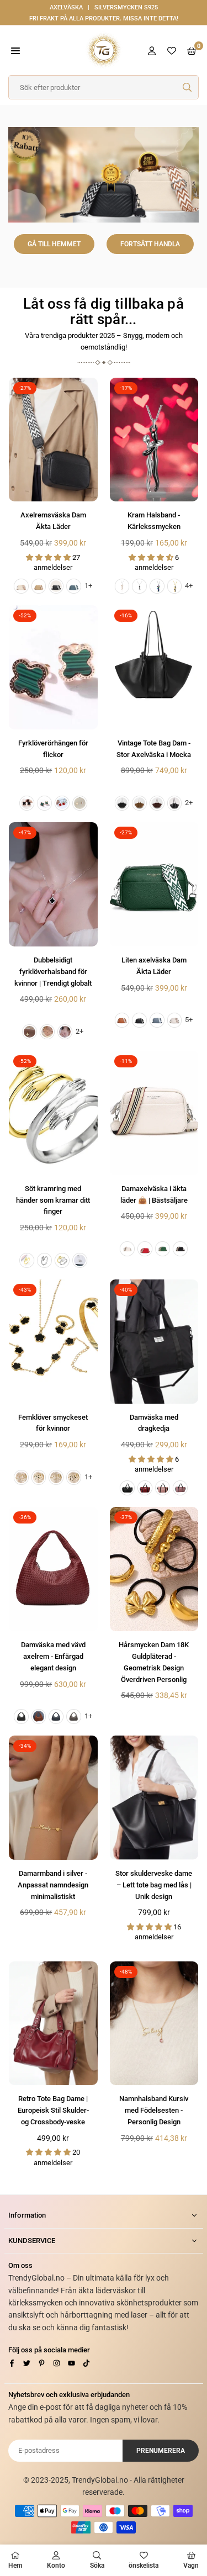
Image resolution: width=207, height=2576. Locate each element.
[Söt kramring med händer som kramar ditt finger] (53, 1113)
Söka (97, 2566)
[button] (15, 51)
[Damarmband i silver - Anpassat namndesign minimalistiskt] (53, 1798)
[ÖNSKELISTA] (172, 51)
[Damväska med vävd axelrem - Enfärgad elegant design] (53, 1569)
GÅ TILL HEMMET (54, 244)
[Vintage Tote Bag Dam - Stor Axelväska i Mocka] (154, 667)
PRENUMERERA (161, 2451)
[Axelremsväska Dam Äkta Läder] (53, 440)
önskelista (144, 2566)
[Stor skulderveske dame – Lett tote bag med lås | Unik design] (154, 1798)
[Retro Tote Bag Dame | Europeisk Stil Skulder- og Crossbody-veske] (53, 2024)
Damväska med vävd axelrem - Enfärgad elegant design (53, 1656)
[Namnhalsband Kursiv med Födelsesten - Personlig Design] (154, 2024)
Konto (56, 2566)
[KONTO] (152, 51)
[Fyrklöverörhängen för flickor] (53, 667)
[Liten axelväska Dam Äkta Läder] (154, 884)
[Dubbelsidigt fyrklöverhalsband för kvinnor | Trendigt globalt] (53, 884)
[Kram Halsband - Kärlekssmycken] (154, 440)
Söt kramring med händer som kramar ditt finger (53, 1200)
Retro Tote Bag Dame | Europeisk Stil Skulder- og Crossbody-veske (53, 2110)
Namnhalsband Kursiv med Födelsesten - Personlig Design (154, 2110)
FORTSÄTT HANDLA (150, 244)
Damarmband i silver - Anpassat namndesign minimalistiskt (53, 1885)
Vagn (191, 2566)
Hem (15, 2566)
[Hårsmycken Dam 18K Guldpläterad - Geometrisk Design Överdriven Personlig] (154, 1569)
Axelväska (66, 7)
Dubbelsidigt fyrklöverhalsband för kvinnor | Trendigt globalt (53, 972)
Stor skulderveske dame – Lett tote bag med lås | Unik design (154, 1885)
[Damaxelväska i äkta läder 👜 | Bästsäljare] (154, 1113)
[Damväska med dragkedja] (154, 1342)
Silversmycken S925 (126, 7)
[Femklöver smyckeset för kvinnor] (53, 1342)
